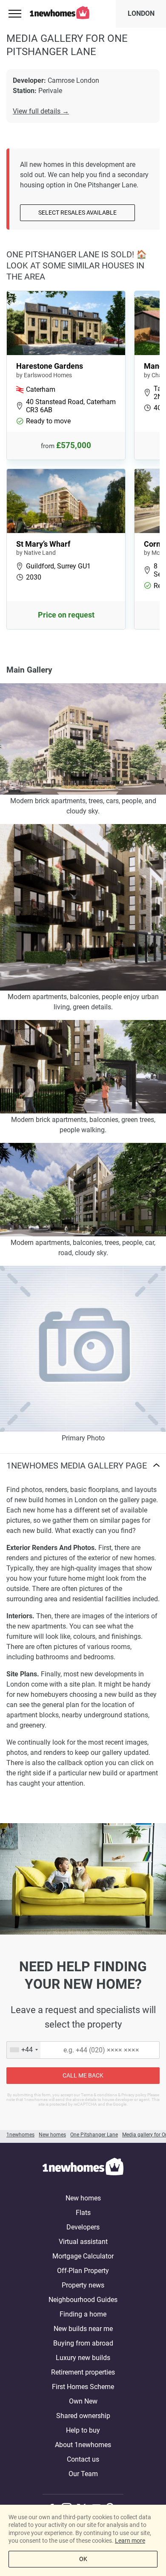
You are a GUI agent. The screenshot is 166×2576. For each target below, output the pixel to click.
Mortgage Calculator (83, 2256)
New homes (83, 2198)
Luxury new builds (83, 2358)
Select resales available (77, 213)
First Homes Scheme (83, 2387)
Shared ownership (83, 2416)
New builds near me (83, 2329)
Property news (83, 2285)
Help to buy (83, 2430)
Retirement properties (83, 2372)
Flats (83, 2213)
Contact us (83, 2459)
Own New (83, 2401)
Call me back (83, 2075)
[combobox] (24, 2050)
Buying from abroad (83, 2343)
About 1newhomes (83, 2445)
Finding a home (83, 2314)
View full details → (41, 111)
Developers (83, 2227)
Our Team (83, 2474)
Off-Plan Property (83, 2271)
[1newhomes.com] (83, 2168)
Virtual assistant (83, 2242)
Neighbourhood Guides (83, 2300)
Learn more (130, 2541)
